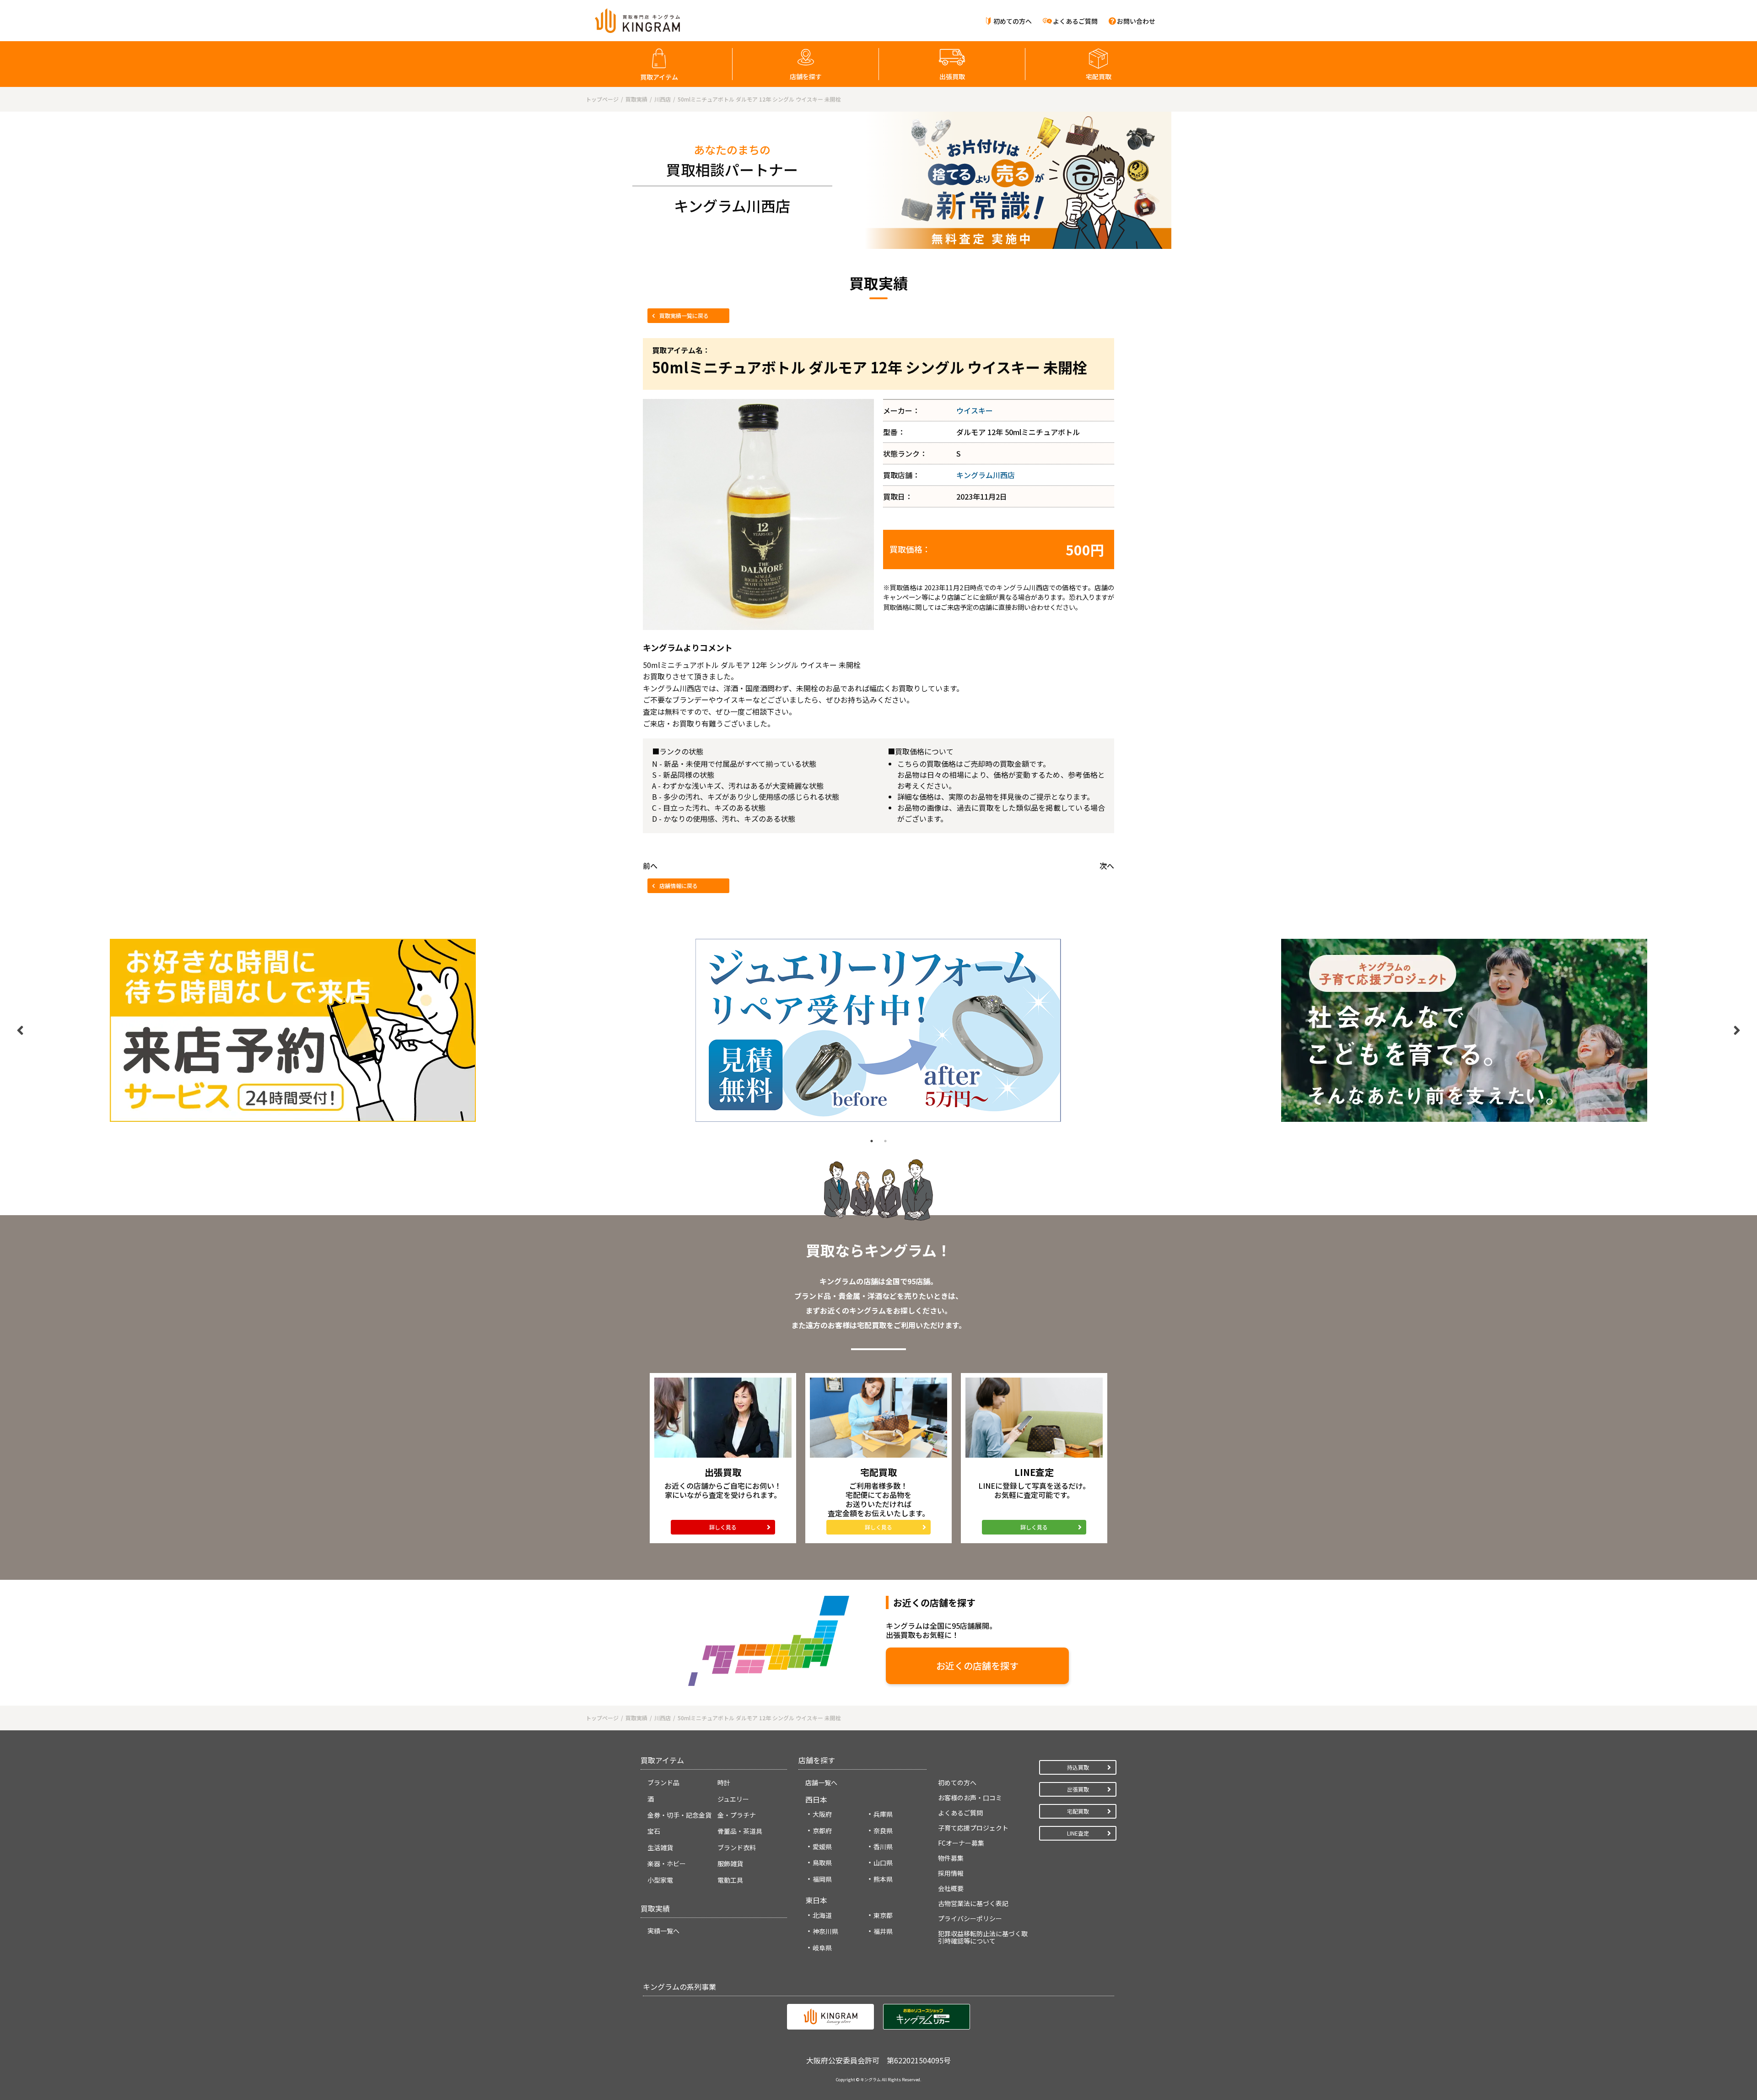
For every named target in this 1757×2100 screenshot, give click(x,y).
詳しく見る (723, 1527)
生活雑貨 (660, 1847)
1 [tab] (872, 1141)
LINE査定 (1078, 1833)
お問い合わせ (1136, 21)
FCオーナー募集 (961, 1843)
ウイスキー (975, 410)
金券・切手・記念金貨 (679, 1815)
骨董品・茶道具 (740, 1831)
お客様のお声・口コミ (970, 1798)
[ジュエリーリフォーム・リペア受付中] (878, 1030)
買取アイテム (659, 77)
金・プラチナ (737, 1815)
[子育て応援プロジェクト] (1464, 1030)
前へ (650, 866)
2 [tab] (885, 1141)
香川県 (883, 1847)
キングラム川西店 (986, 475)
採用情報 (951, 1873)
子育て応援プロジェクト (973, 1828)
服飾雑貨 (730, 1863)
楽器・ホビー (667, 1863)
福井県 (883, 1931)
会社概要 (951, 1888)
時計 (724, 1782)
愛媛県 (822, 1847)
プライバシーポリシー (970, 1918)
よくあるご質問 (1075, 21)
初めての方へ (1013, 21)
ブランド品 (663, 1782)
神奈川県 (825, 1931)
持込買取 (1078, 1767)
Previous (20, 1030)
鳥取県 (822, 1863)
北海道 (822, 1915)
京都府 (822, 1831)
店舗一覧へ (821, 1782)
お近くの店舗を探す (977, 1666)
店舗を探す (806, 76)
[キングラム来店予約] (293, 1030)
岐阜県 (822, 1948)
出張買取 (952, 76)
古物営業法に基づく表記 (973, 1903)
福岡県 (822, 1879)
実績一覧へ (663, 1931)
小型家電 (660, 1880)
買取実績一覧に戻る (684, 315)
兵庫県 (883, 1814)
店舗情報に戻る (679, 886)
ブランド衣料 (737, 1847)
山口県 (883, 1863)
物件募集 (951, 1858)
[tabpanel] (293, 1030)
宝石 (654, 1831)
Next (1737, 1030)
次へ (1107, 866)
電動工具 (730, 1880)
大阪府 (822, 1814)
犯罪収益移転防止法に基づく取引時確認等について (983, 1937)
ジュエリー (733, 1799)
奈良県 (883, 1831)
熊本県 (883, 1879)
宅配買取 (1099, 76)
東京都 (883, 1915)
